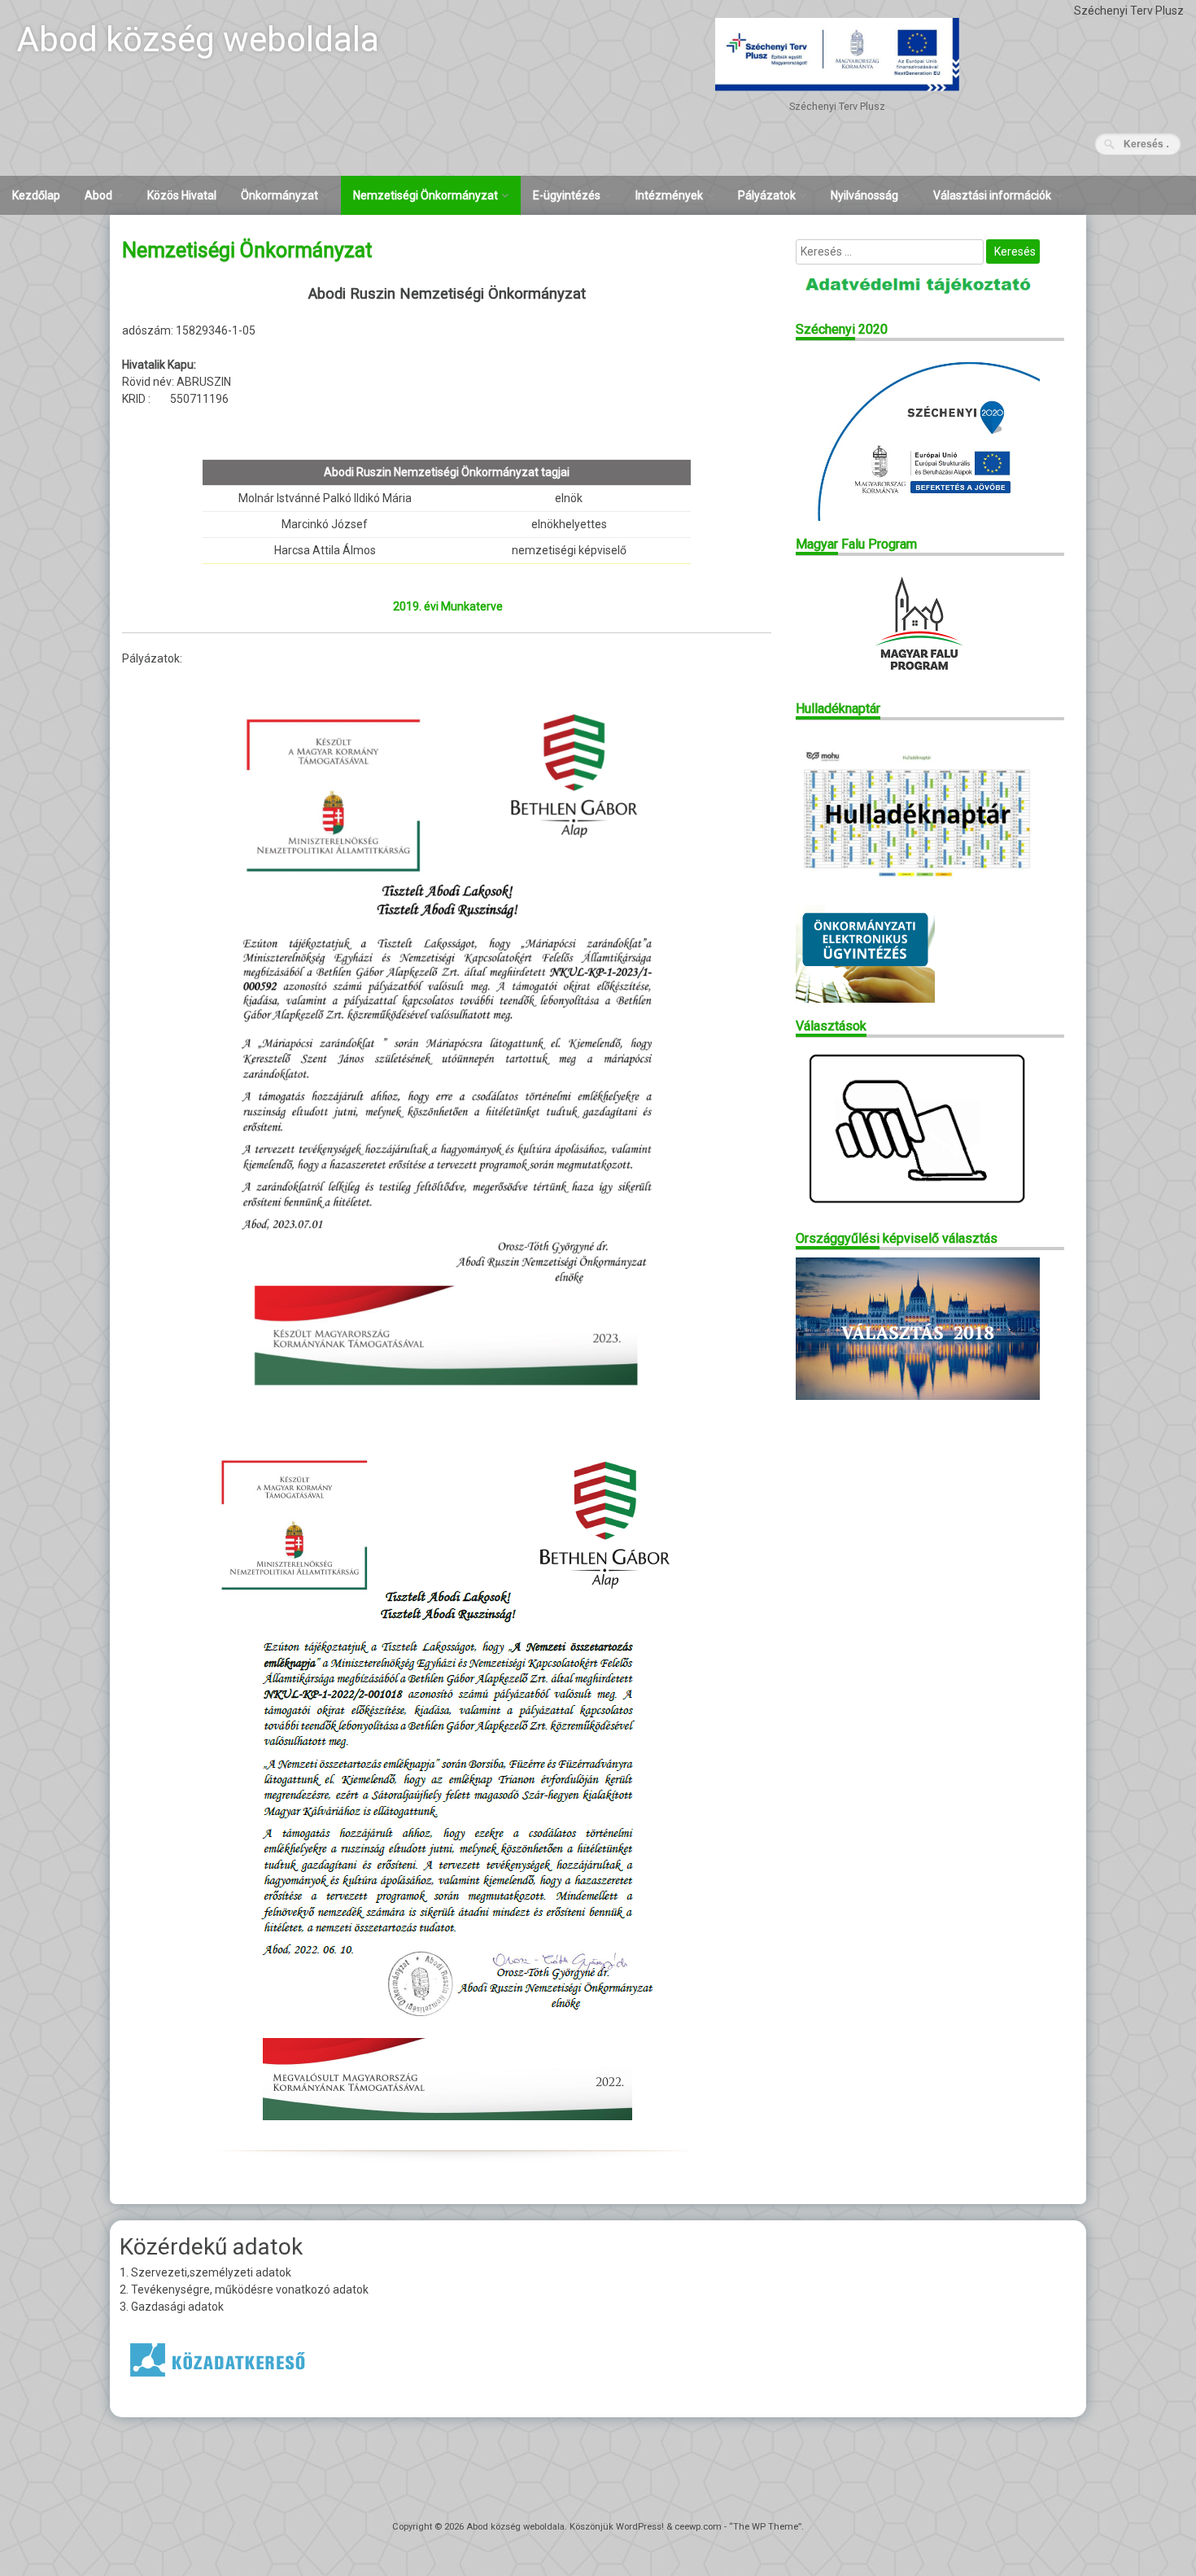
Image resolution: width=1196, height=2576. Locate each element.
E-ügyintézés (567, 195)
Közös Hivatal (182, 195)
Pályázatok (767, 195)
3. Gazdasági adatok (172, 2307)
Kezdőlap (36, 195)
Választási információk (992, 195)
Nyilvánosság (864, 195)
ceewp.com (698, 2527)
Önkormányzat (279, 195)
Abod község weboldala (198, 39)
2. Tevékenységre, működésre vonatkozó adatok (244, 2290)
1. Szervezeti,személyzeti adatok (205, 2272)
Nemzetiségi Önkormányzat (426, 195)
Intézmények (669, 195)
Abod (98, 195)
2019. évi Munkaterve (448, 606)
